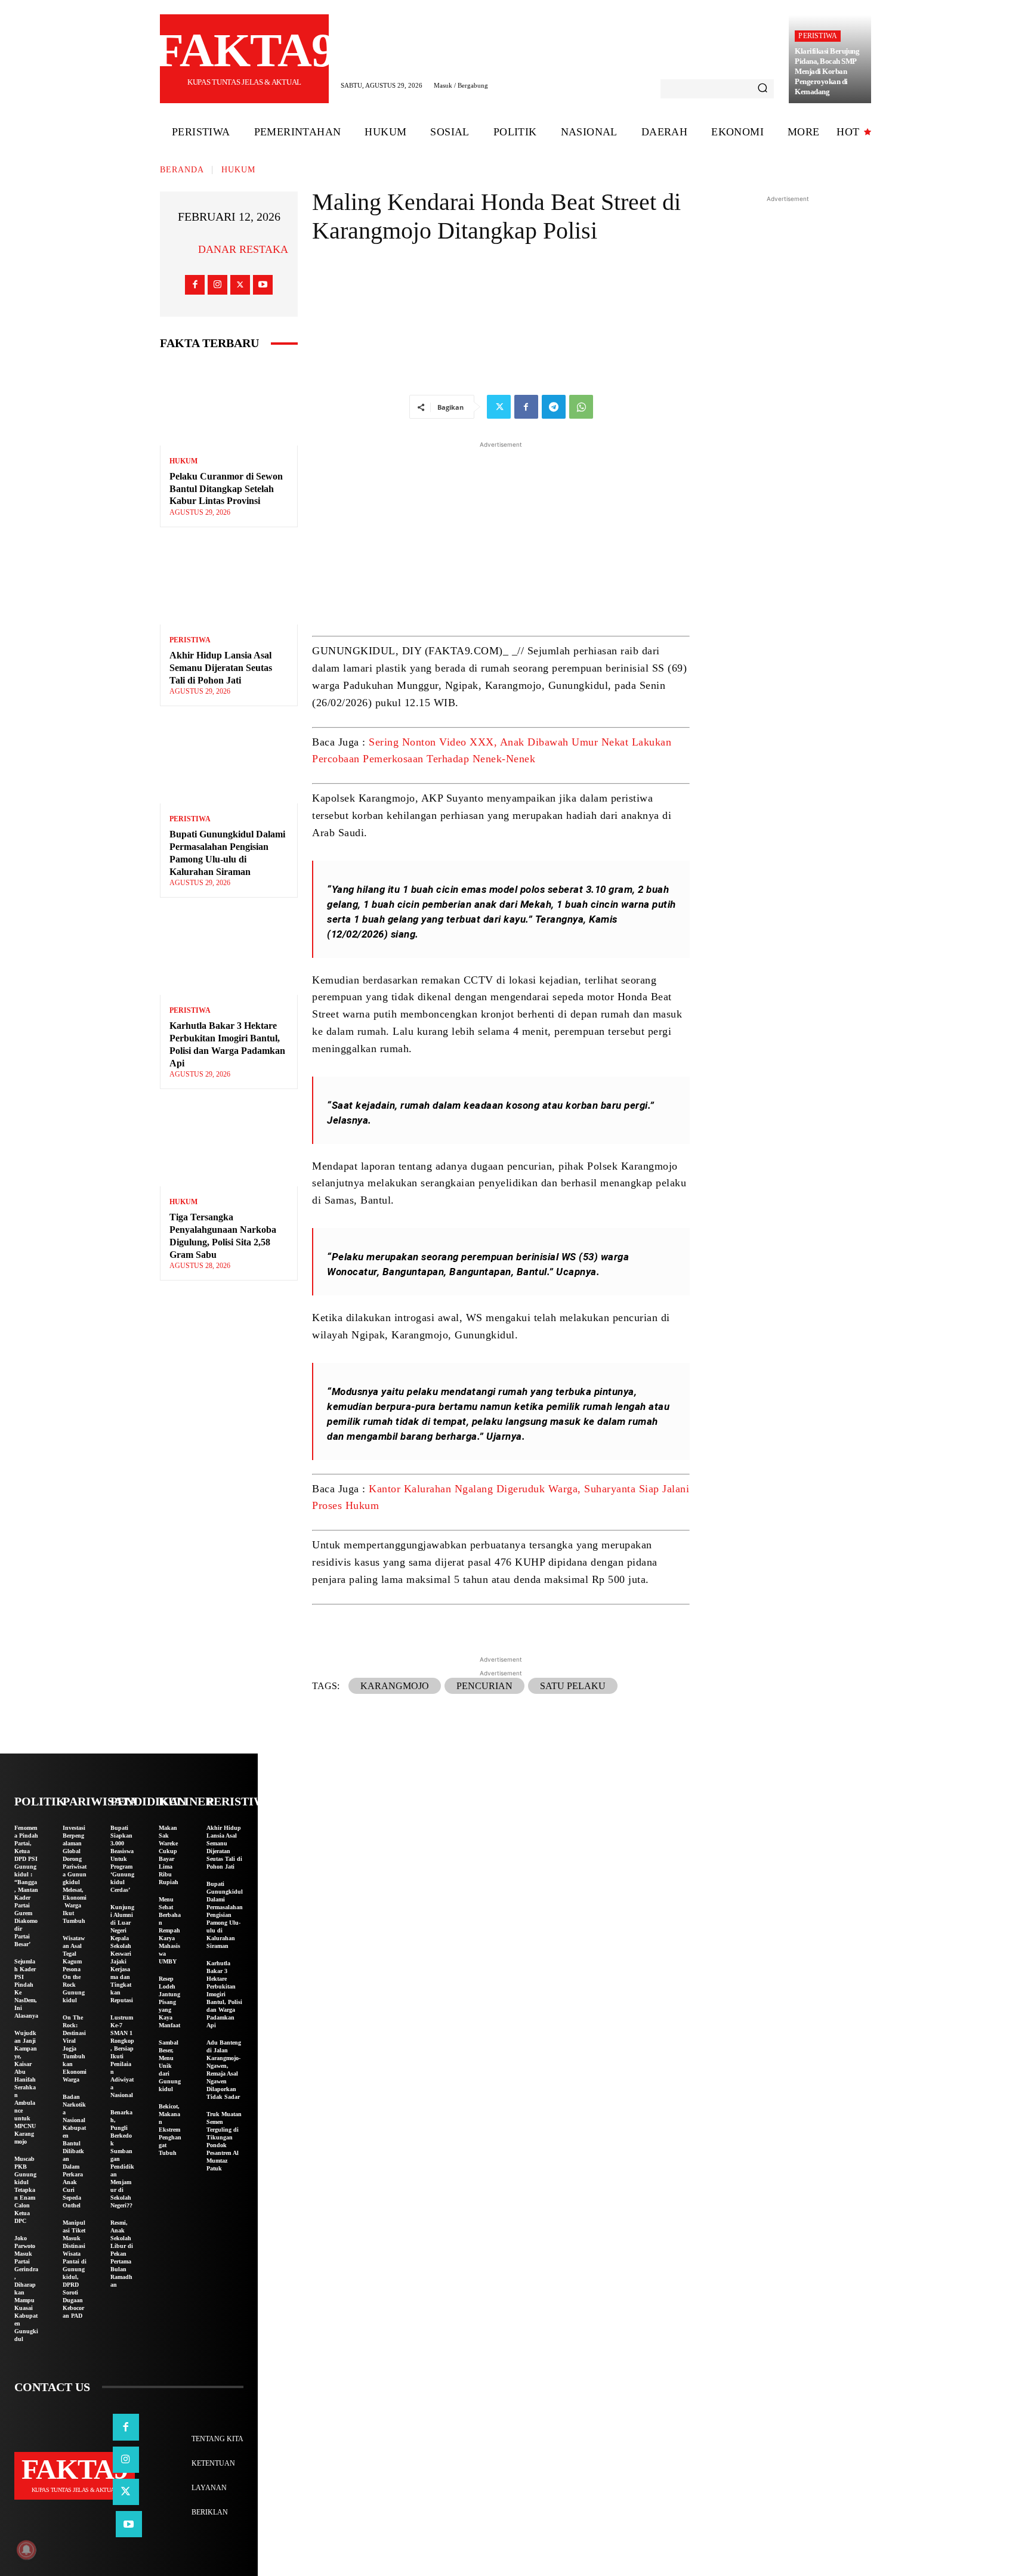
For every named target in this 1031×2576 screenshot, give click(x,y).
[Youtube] (263, 285)
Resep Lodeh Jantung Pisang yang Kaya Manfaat (169, 2002)
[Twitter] (240, 285)
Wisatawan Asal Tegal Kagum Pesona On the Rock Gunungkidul (74, 1969)
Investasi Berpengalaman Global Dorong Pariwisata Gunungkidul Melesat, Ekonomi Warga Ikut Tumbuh (75, 1874)
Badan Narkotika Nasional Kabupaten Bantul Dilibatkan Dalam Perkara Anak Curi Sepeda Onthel (74, 2151)
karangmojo (395, 1686)
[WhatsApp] (581, 407)
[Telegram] (554, 407)
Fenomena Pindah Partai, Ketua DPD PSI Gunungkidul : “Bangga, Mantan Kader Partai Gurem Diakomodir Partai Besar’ (26, 1886)
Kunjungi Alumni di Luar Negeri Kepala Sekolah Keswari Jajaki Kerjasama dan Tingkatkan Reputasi (122, 1954)
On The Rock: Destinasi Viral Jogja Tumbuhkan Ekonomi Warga (75, 2048)
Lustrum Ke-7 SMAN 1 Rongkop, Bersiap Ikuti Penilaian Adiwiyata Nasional (122, 2056)
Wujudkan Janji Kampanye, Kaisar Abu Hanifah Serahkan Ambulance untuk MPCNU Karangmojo (26, 2087)
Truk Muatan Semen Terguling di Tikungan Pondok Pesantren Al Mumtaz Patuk (224, 2141)
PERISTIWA (818, 36)
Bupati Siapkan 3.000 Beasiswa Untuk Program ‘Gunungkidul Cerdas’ (122, 1859)
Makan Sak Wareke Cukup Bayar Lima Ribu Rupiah (169, 1855)
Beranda (182, 170)
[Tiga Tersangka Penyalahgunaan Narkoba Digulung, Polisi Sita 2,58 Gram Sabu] (229, 1145)
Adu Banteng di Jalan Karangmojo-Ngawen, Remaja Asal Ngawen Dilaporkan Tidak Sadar (224, 2070)
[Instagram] (217, 285)
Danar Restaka (243, 249)
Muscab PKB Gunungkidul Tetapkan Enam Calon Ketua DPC (25, 2190)
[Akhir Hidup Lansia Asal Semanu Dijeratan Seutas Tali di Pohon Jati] (229, 583)
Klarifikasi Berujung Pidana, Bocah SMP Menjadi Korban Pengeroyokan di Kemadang (827, 71)
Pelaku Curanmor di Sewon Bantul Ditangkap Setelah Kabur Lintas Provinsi (226, 489)
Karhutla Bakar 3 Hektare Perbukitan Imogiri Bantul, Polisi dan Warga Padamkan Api (224, 1994)
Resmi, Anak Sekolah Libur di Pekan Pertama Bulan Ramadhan (122, 2254)
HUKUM (238, 170)
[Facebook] (195, 285)
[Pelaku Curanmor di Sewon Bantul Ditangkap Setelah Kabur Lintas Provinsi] (229, 404)
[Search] (763, 89)
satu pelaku (573, 1686)
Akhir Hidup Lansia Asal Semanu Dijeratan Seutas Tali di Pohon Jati (221, 668)
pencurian (484, 1686)
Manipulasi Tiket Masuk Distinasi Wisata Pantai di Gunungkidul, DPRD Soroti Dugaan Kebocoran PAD (75, 2269)
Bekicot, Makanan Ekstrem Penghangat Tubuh (170, 2130)
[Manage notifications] (26, 2550)
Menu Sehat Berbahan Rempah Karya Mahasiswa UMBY (170, 1930)
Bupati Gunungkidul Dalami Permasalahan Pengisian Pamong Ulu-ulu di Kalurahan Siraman (225, 1915)
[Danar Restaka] (183, 249)
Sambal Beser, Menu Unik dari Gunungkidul (170, 2066)
